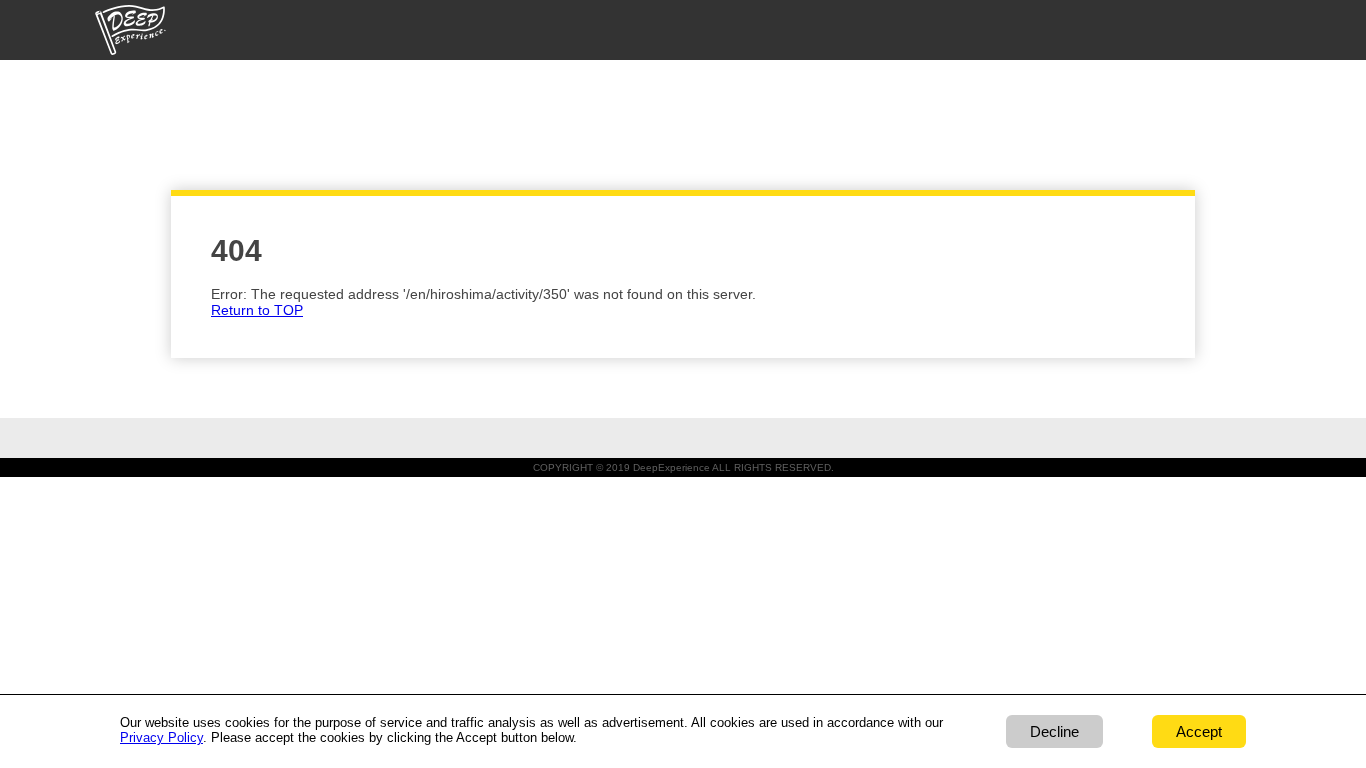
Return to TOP (257, 310)
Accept (1199, 731)
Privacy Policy (161, 737)
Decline (1054, 731)
